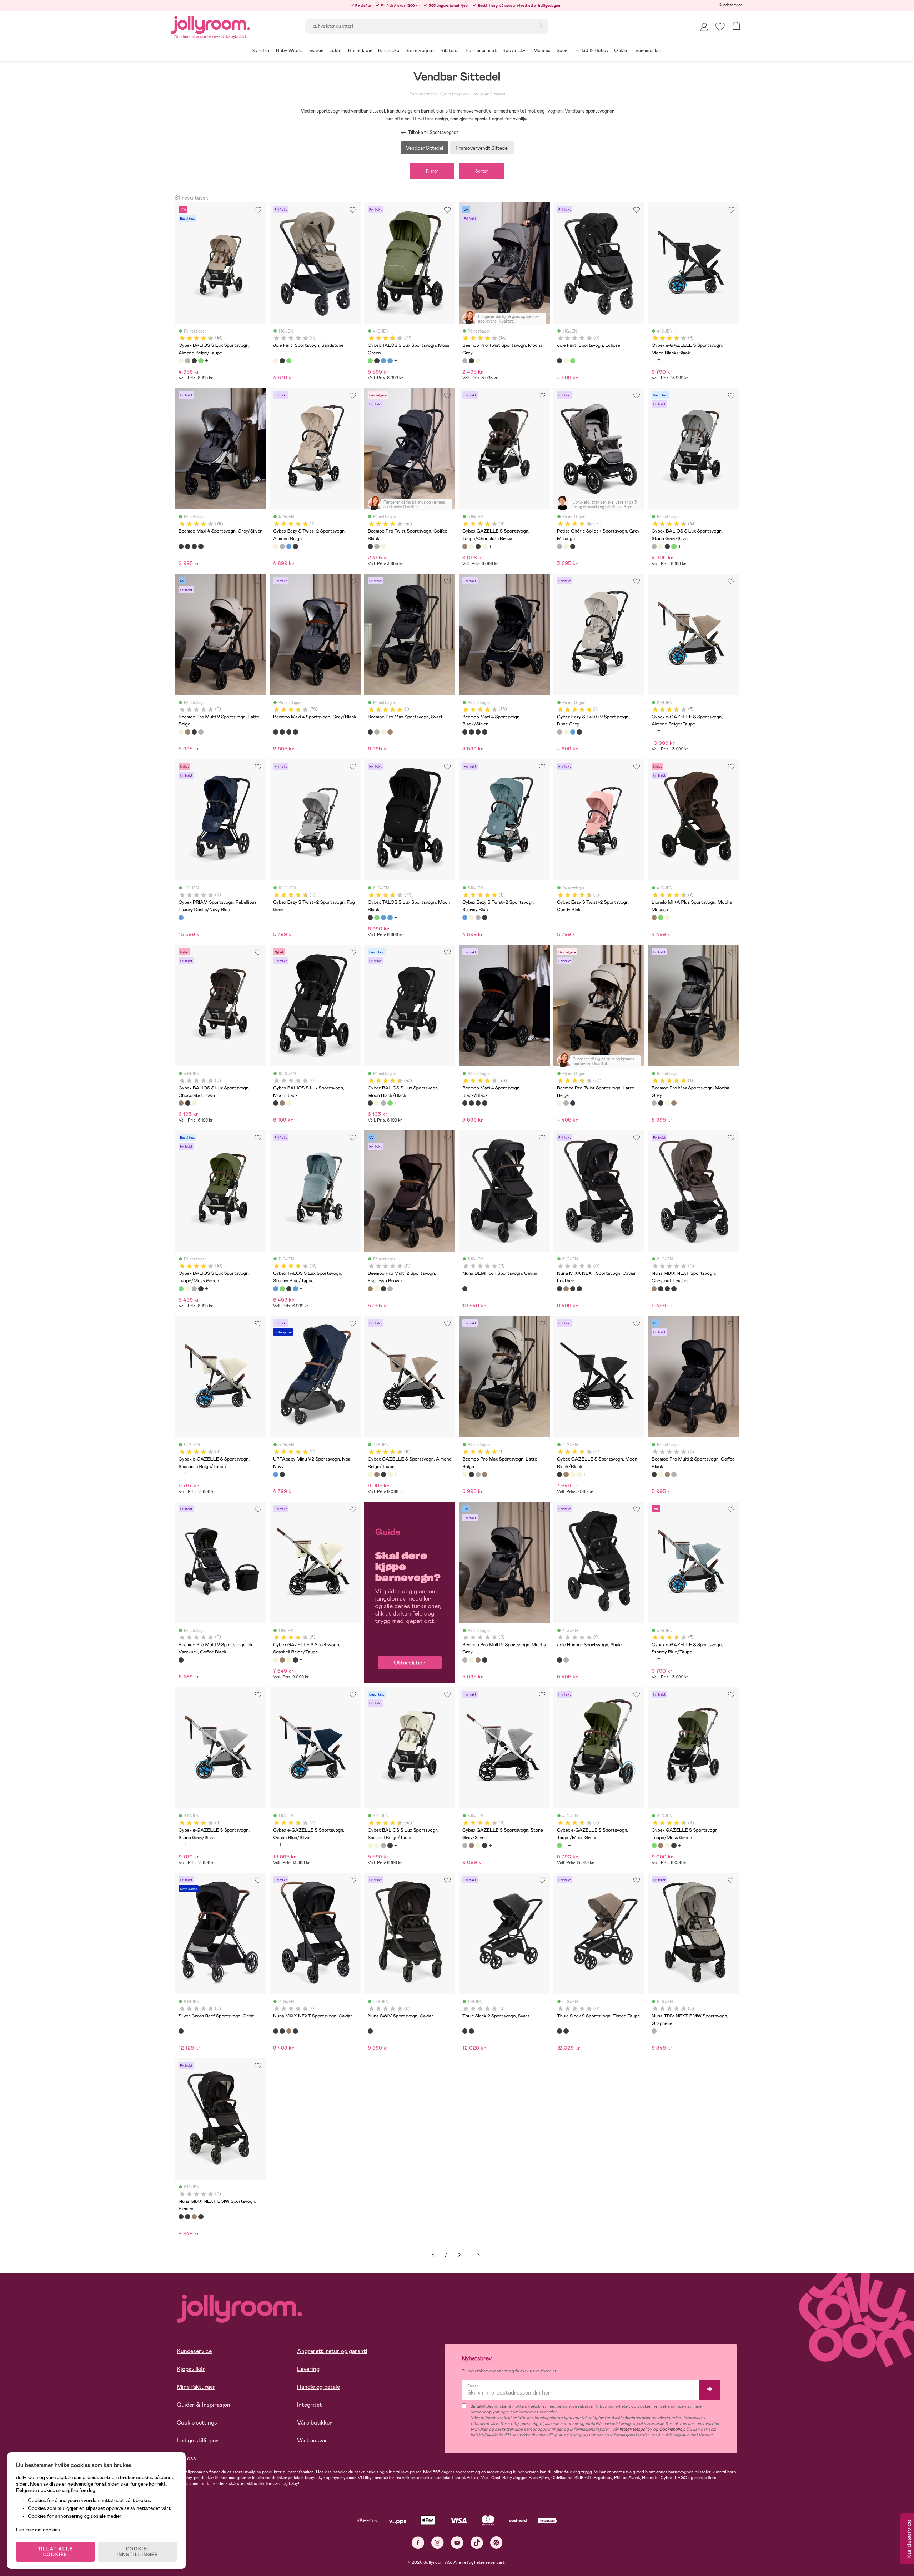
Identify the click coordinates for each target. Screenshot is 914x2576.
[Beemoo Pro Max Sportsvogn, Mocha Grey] (377, 732)
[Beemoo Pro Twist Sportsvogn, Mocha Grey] (465, 361)
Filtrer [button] (432, 171)
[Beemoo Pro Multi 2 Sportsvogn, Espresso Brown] (187, 732)
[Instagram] (438, 2543)
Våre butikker (315, 2423)
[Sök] (540, 25)
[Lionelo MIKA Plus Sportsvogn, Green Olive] (661, 918)
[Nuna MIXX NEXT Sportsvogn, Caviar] (573, 1289)
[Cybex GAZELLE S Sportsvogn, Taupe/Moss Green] (654, 1846)
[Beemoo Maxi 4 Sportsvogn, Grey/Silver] (181, 546)
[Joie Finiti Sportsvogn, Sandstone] (276, 361)
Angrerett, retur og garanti (332, 2351)
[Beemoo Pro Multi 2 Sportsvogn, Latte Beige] (181, 732)
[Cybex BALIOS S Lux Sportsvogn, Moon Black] (187, 1103)
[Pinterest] (496, 2543)
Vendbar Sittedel (488, 94)
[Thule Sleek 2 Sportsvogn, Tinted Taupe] (471, 2031)
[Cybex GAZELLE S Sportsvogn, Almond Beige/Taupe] (471, 546)
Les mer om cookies (38, 2530)
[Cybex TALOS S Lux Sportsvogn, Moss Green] (370, 361)
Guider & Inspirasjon (204, 2405)
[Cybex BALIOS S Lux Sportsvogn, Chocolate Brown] (181, 1103)
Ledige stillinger (197, 2440)
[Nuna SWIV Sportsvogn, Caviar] (370, 2031)
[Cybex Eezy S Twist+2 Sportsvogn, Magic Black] (295, 546)
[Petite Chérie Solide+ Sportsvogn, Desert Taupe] (566, 546)
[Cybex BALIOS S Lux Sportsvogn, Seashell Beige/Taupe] (370, 1846)
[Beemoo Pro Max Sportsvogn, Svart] (370, 732)
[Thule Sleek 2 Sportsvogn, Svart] (465, 2031)
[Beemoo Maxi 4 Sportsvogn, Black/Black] (201, 546)
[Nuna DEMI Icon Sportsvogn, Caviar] (465, 1289)
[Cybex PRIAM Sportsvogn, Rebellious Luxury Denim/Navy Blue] (181, 918)
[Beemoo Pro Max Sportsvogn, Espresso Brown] (390, 732)
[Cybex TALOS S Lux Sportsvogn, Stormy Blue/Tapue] (383, 361)
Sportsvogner (453, 94)
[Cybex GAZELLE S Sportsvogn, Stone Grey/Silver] (465, 1846)
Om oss (186, 2458)
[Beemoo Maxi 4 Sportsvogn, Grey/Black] (187, 546)
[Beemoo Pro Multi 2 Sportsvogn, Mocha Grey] (201, 732)
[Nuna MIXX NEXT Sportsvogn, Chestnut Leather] (566, 1289)
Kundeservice (731, 5)
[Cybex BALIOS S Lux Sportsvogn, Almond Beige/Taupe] (181, 361)
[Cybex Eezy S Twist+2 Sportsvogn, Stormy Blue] (289, 546)
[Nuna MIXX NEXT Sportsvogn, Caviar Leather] (559, 1289)
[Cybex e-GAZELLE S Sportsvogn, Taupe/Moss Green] (559, 1846)
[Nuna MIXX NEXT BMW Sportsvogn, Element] (579, 1289)
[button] (720, 27)
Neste (478, 2255)
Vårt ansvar (312, 2440)
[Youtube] (457, 2543)
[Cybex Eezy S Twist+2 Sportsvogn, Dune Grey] (282, 546)
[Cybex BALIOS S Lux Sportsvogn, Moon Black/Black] (194, 361)
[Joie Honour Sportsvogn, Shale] (559, 1660)
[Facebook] (418, 2543)
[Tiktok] (477, 2543)
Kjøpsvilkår (191, 2369)
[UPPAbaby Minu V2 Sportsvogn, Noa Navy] (276, 1474)
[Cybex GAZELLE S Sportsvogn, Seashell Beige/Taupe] (484, 546)
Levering (308, 2369)
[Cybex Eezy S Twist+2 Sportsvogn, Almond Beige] (276, 546)
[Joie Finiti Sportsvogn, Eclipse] (282, 361)
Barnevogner (422, 94)
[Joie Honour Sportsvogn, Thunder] (566, 1660)
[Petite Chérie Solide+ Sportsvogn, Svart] (573, 546)
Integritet (310, 2405)
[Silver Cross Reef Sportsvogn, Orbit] (181, 2031)
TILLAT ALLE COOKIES (56, 2552)
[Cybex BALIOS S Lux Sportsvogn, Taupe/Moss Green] (201, 361)
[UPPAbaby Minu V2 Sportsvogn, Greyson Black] (282, 1474)
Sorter (482, 171)
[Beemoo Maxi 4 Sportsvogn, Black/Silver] (194, 546)
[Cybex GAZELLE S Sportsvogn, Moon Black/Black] (478, 546)
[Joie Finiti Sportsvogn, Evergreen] (289, 361)
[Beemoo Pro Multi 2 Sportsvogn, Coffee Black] (194, 732)
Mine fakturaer (196, 2387)
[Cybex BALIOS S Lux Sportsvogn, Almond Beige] (194, 1103)
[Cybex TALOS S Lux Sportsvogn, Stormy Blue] (390, 361)
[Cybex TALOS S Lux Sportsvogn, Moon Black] (377, 361)
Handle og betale (318, 2387)
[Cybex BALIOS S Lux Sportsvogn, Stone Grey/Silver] (187, 361)
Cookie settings (197, 2423)
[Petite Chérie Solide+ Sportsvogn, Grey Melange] (559, 546)
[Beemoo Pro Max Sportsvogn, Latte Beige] (383, 732)
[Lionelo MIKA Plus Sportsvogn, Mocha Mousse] (654, 918)
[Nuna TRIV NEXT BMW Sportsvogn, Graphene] (654, 2031)
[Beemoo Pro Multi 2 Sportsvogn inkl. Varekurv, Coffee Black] (181, 1660)
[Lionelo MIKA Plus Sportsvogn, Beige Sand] (667, 918)
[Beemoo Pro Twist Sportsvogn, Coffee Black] (471, 361)
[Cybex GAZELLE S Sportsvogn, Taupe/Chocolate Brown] (465, 546)
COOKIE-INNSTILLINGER (137, 2552)
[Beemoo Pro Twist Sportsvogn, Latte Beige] (478, 361)
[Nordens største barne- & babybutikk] (211, 24)
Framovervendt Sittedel (482, 148)
